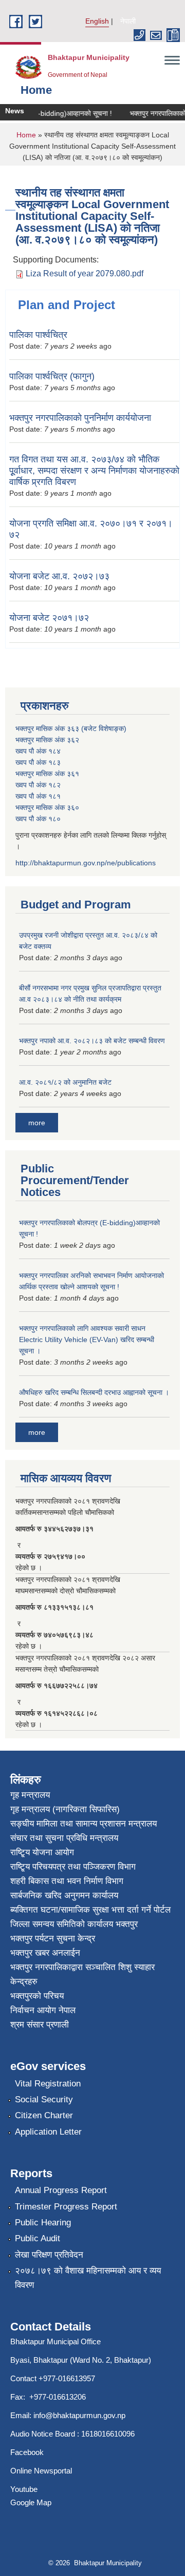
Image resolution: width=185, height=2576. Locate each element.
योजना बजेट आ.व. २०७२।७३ (59, 576)
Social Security (44, 2100)
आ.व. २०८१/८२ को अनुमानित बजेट (65, 1082)
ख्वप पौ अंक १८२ (38, 785)
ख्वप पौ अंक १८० (38, 819)
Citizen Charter (44, 2115)
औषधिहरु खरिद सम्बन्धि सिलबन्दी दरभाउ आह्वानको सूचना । (94, 1392)
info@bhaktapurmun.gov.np (79, 2415)
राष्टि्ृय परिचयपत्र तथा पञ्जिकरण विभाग (73, 1867)
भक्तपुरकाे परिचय (37, 1996)
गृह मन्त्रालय (30, 1795)
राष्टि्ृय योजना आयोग (42, 1852)
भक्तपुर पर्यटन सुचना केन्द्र (53, 1939)
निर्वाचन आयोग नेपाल (43, 2010)
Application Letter (48, 2132)
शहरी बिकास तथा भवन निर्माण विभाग (67, 1881)
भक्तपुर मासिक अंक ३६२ (47, 740)
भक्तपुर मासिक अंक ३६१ (47, 774)
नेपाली (128, 21)
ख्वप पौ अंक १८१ (38, 796)
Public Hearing (43, 2223)
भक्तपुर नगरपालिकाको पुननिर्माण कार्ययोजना (80, 418)
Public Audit (38, 2238)
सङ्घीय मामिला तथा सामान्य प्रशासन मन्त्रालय (84, 1824)
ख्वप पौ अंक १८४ (38, 751)
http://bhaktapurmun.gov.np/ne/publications (86, 863)
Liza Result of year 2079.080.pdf (85, 273)
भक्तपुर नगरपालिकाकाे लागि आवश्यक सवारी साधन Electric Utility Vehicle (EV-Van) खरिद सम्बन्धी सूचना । (87, 1340)
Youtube (24, 2489)
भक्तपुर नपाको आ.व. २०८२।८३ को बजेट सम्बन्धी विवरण (92, 1041)
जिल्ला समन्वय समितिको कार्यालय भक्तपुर (74, 1924)
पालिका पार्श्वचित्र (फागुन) (52, 376)
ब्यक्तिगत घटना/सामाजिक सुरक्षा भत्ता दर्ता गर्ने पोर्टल (90, 1910)
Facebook (27, 2452)
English (97, 21)
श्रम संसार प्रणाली (40, 2025)
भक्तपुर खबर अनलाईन (45, 1953)
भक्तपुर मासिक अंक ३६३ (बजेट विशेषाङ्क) (71, 728)
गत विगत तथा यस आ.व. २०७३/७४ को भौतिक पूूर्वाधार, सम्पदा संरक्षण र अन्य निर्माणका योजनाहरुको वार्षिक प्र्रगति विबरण (94, 471)
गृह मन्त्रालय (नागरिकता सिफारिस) (65, 1809)
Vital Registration (48, 2084)
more (37, 1123)
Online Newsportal (41, 2471)
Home (26, 135)
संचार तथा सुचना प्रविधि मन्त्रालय (64, 1838)
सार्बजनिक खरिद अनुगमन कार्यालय (64, 1895)
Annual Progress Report (61, 2190)
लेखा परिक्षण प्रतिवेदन (49, 2255)
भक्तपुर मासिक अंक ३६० (47, 807)
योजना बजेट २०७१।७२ (49, 618)
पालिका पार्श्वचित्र (38, 335)
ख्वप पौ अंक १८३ (38, 762)
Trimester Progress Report (66, 2207)
